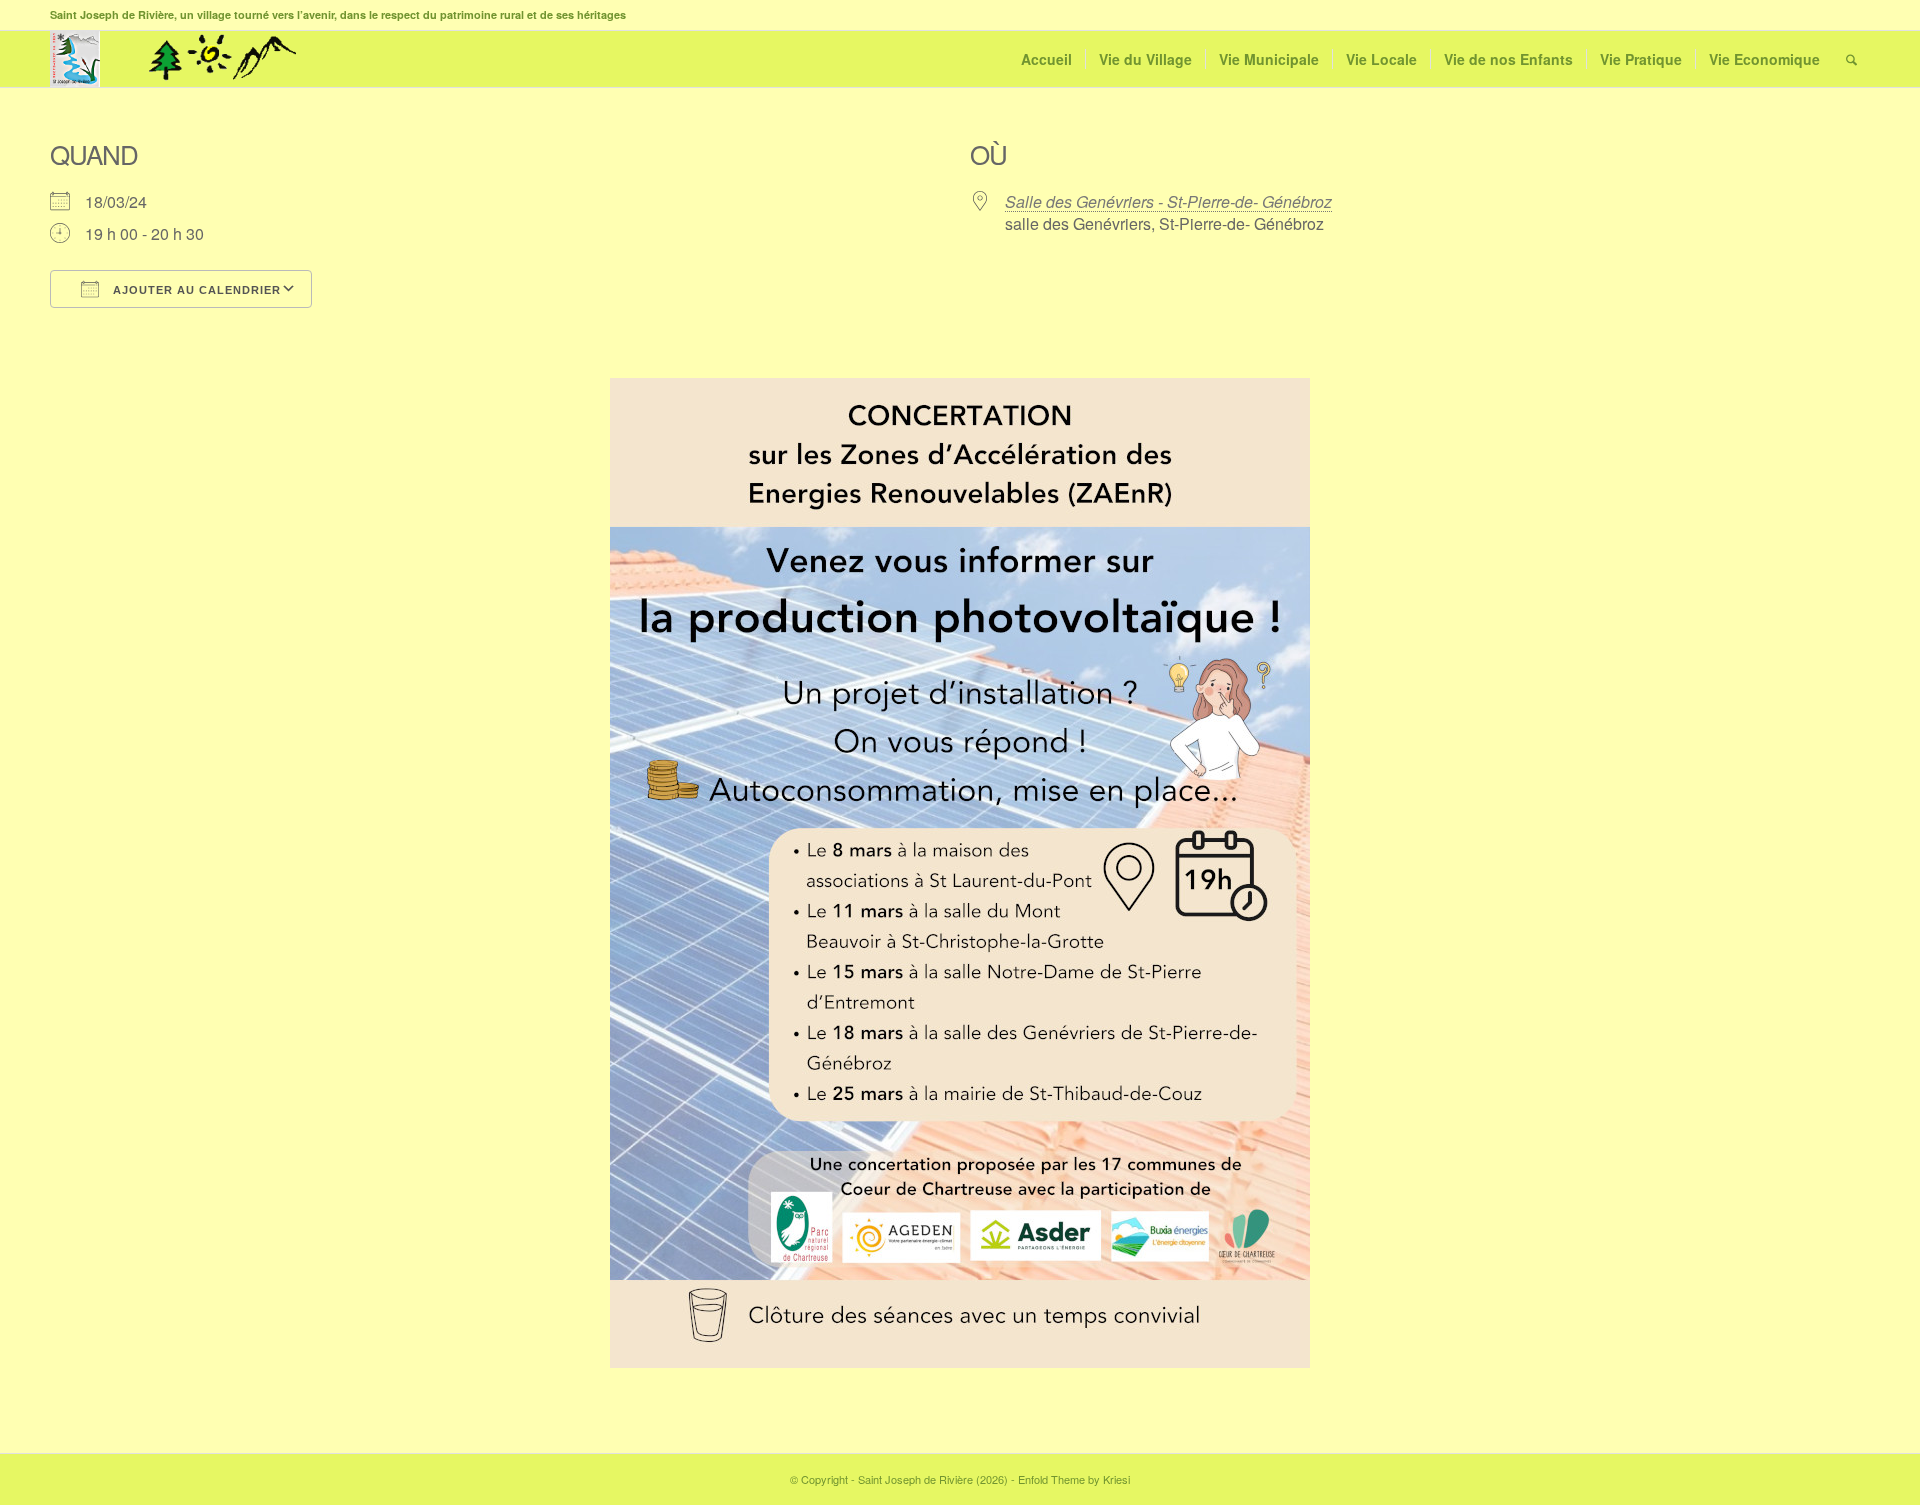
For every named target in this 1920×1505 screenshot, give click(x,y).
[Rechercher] (1851, 59)
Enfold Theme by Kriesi (1074, 1479)
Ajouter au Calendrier (195, 290)
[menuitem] (1046, 59)
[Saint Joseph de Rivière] (75, 59)
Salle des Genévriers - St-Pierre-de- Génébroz (1168, 201)
